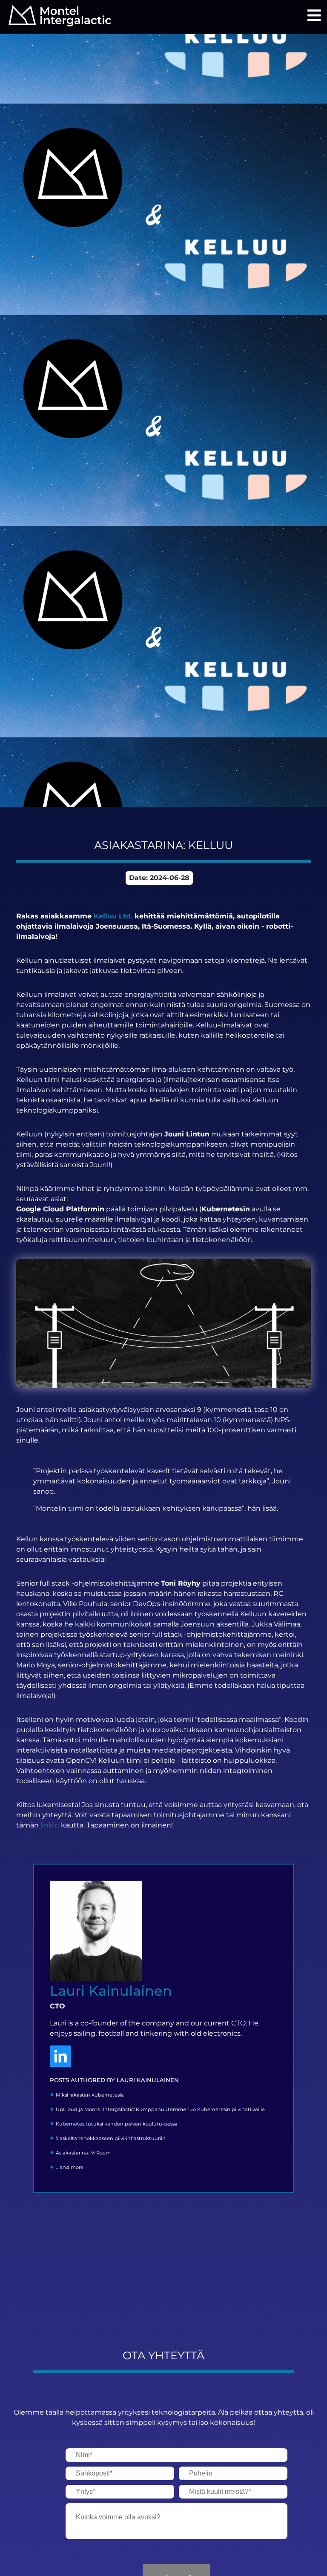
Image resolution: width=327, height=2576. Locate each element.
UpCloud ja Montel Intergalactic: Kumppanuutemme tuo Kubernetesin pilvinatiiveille (160, 2109)
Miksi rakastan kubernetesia (90, 2095)
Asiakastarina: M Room (83, 2153)
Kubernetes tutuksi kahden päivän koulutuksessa (117, 2124)
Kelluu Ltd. (113, 916)
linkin (50, 1825)
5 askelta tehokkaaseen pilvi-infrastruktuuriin (111, 2138)
